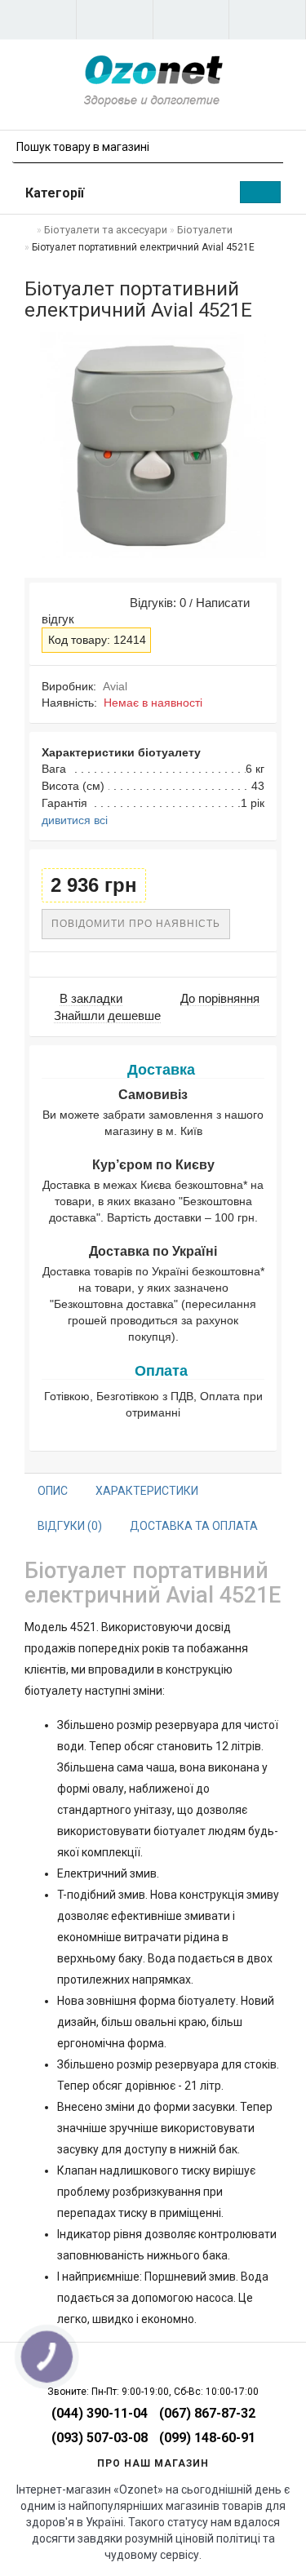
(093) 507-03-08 (100, 2438)
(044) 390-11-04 (100, 2413)
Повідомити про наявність (136, 924)
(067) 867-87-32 (207, 2413)
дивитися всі (75, 820)
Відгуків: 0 (155, 603)
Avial (115, 686)
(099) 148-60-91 (207, 2438)
